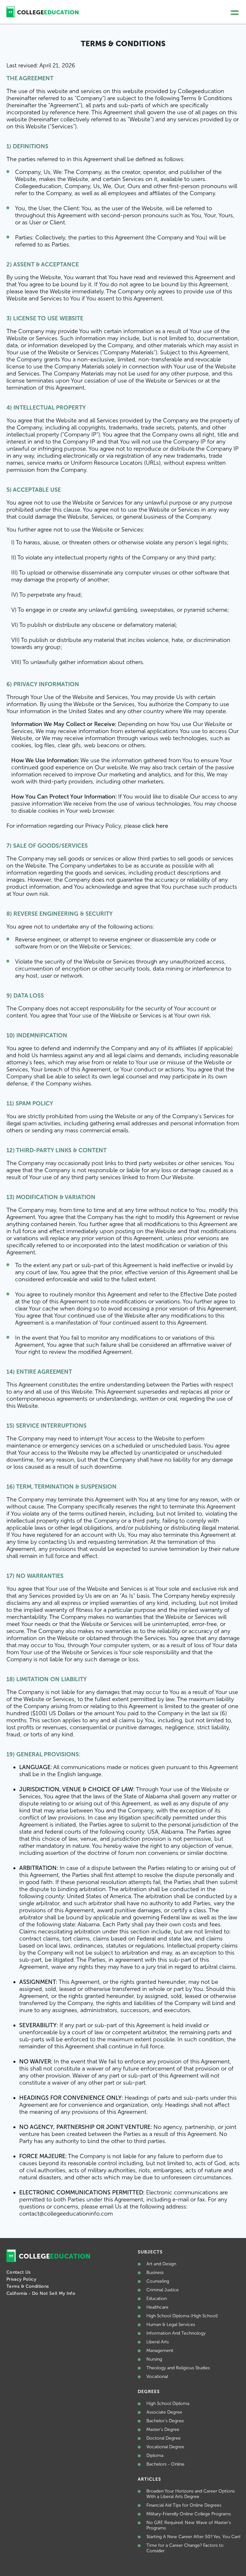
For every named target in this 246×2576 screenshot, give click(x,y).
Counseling (158, 2281)
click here (155, 826)
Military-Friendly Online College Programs (189, 2514)
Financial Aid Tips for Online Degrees (184, 2505)
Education (157, 2299)
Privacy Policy (21, 2279)
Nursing (154, 2359)
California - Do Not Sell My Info (41, 2293)
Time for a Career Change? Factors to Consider (185, 2548)
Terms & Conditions (28, 2286)
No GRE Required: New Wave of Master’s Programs (189, 2525)
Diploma (155, 2455)
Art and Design (161, 2264)
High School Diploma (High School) (182, 2316)
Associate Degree (164, 2412)
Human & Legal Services (171, 2325)
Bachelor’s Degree (165, 2421)
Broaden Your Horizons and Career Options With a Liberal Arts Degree (191, 2494)
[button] (235, 13)
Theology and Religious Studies (178, 2368)
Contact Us (19, 2272)
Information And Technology (176, 2333)
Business (155, 2273)
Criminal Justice (163, 2290)
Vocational (157, 2377)
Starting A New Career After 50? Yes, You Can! (193, 2537)
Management (160, 2351)
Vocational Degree (165, 2447)
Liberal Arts (158, 2342)
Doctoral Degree (164, 2438)
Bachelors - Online (165, 2464)
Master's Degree (163, 2429)
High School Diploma (168, 2403)
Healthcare (157, 2307)
